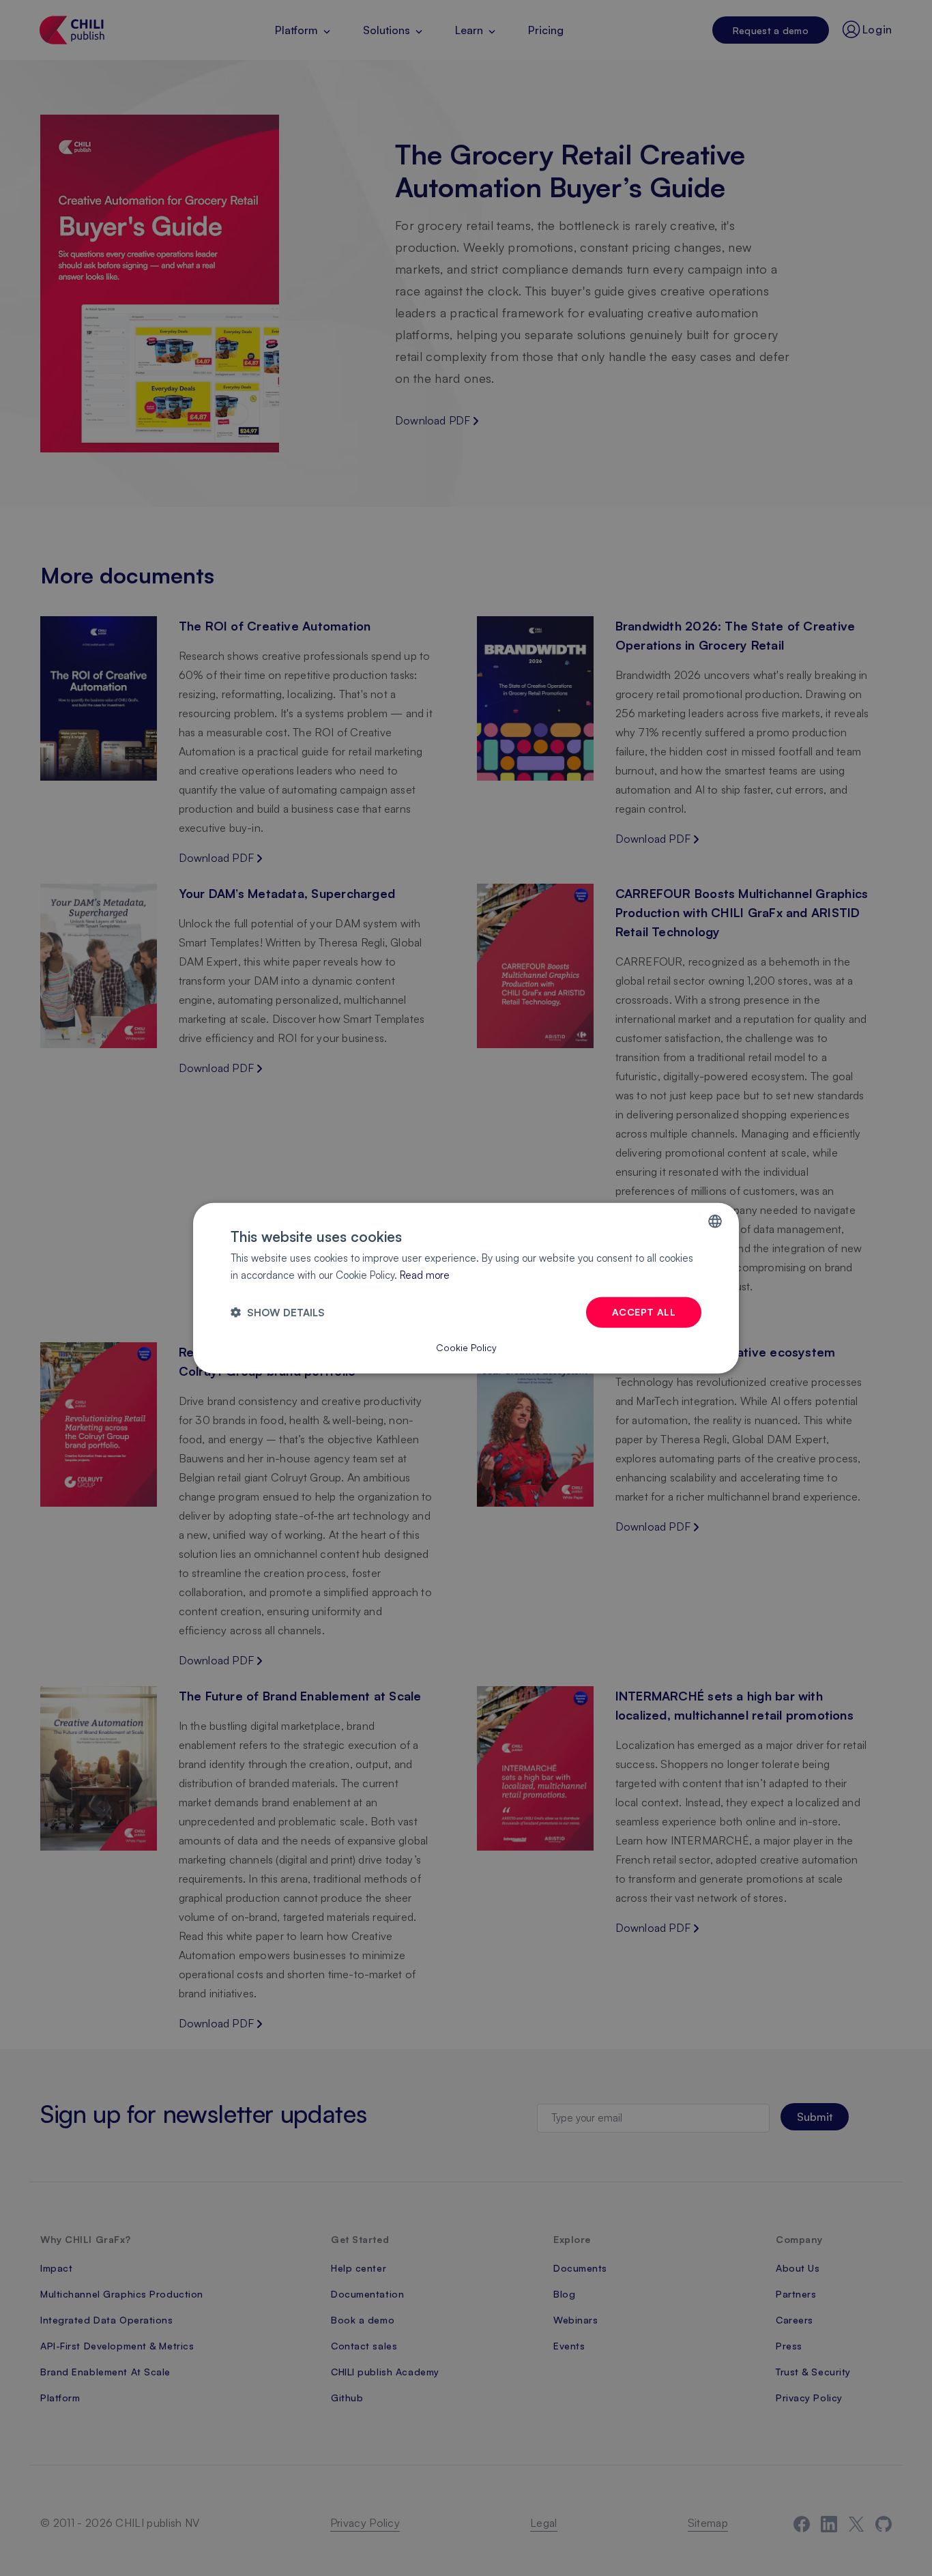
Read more (425, 1274)
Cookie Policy (466, 1347)
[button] (278, 1313)
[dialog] (466, 1288)
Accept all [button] (644, 1312)
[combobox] (715, 1221)
